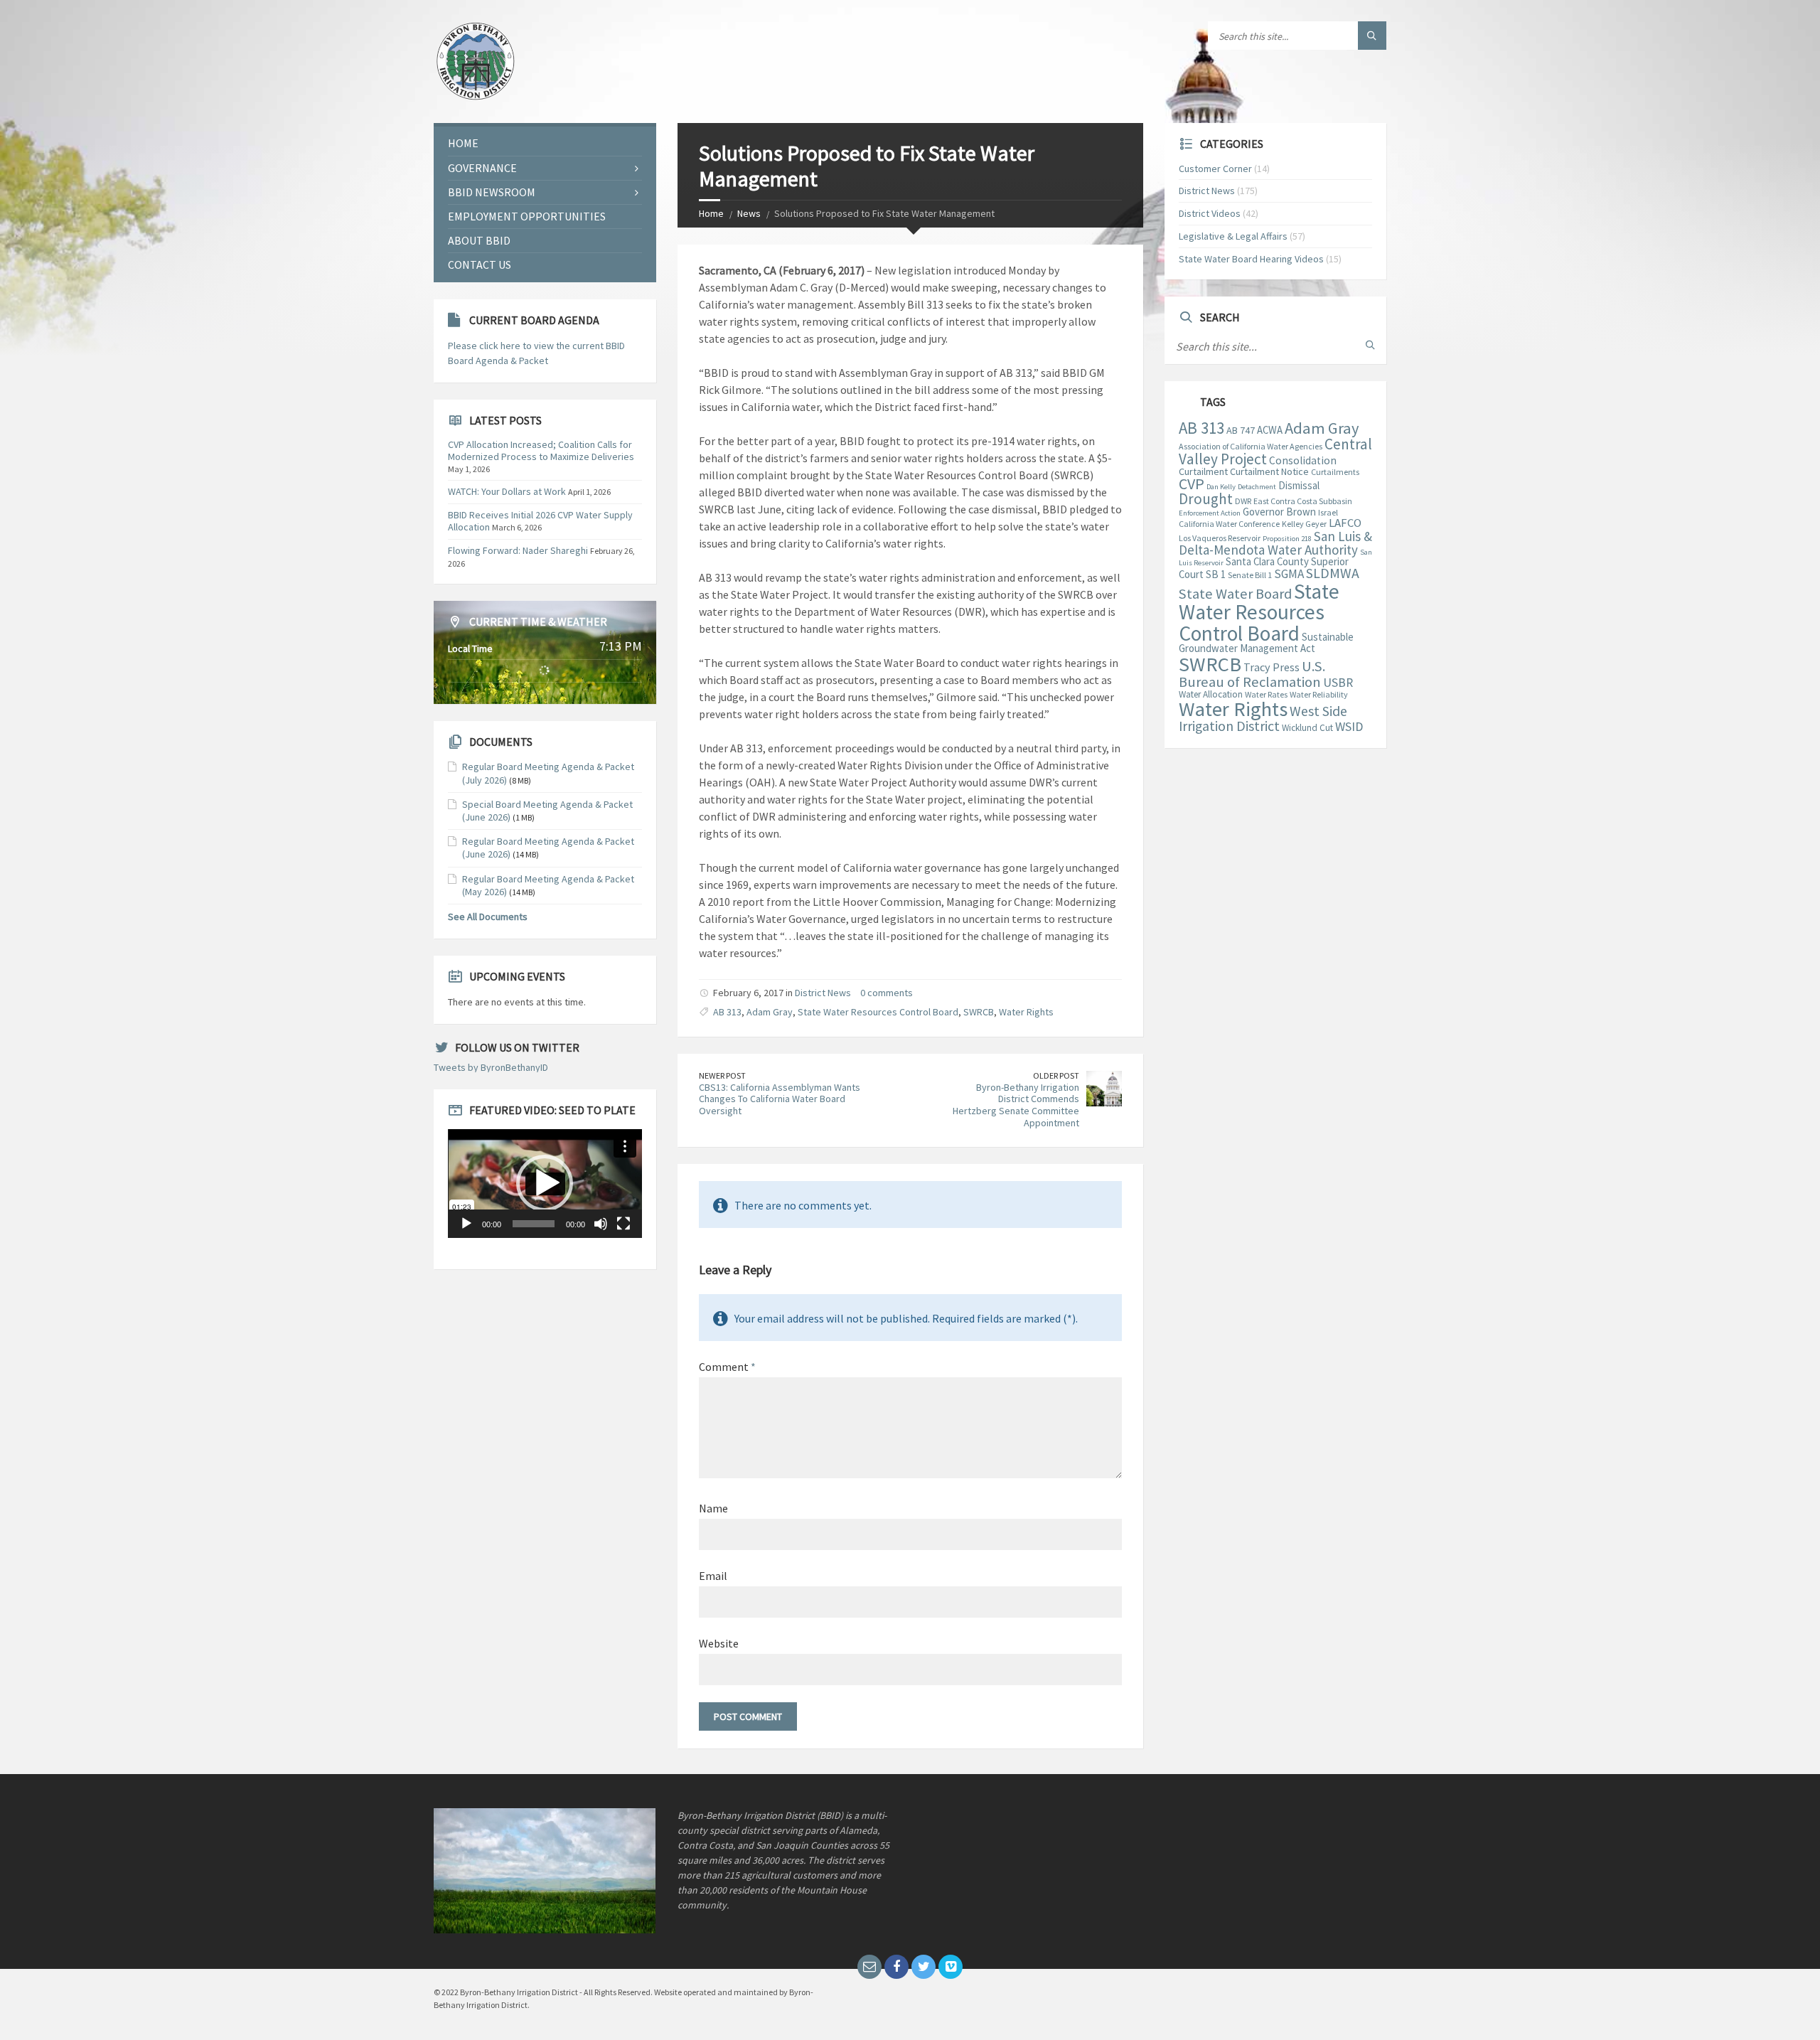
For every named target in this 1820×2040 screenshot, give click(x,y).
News (749, 213)
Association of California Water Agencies (1251, 446)
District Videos (1210, 213)
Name (713, 1508)
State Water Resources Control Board (878, 1012)
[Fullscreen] (623, 1224)
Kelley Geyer (1304, 524)
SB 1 (1216, 574)
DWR (1243, 501)
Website (719, 1643)
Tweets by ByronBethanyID (491, 1067)
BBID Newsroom (492, 192)
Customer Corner (1215, 169)
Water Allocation (1211, 694)
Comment (727, 1367)
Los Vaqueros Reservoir (1220, 538)
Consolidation (1303, 460)
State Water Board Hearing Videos (1251, 259)
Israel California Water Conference (1258, 518)
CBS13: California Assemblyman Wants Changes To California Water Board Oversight (780, 1099)
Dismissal (1299, 485)
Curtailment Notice (1269, 471)
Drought (1206, 499)
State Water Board (1235, 594)
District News (823, 993)
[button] (545, 1183)
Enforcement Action (1210, 513)
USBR (1338, 683)
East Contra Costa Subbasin (1303, 501)
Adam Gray (770, 1012)
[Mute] (601, 1224)
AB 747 (1241, 430)
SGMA (1289, 574)
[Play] (466, 1224)
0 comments (887, 993)
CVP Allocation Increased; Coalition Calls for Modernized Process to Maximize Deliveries (541, 450)
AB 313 (727, 1012)
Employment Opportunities (527, 216)
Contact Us (480, 265)
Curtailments (1335, 472)
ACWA (1270, 430)
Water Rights (1026, 1012)
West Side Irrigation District (1263, 719)
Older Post (1056, 1075)
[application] (545, 1184)
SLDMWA (1333, 573)
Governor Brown (1279, 512)
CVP (1192, 484)
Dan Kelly (1221, 487)
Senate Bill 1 (1250, 575)
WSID (1349, 726)
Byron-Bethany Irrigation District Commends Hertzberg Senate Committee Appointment (1016, 1105)
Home (711, 213)
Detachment (1257, 487)
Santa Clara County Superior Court (1264, 568)
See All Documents (488, 917)
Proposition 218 (1287, 539)
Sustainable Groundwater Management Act (1266, 642)
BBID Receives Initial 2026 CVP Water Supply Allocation (540, 521)
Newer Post (722, 1075)
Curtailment (1203, 471)
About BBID (479, 240)
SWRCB (979, 1012)
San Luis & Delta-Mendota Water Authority (1275, 543)
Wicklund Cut (1307, 728)
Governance (482, 168)
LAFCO (1345, 523)
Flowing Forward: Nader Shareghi (518, 550)
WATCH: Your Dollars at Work (507, 491)
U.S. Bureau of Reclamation (1252, 674)
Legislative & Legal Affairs (1233, 236)
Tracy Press (1272, 667)
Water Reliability (1319, 694)
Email (713, 1576)
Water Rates (1266, 694)
